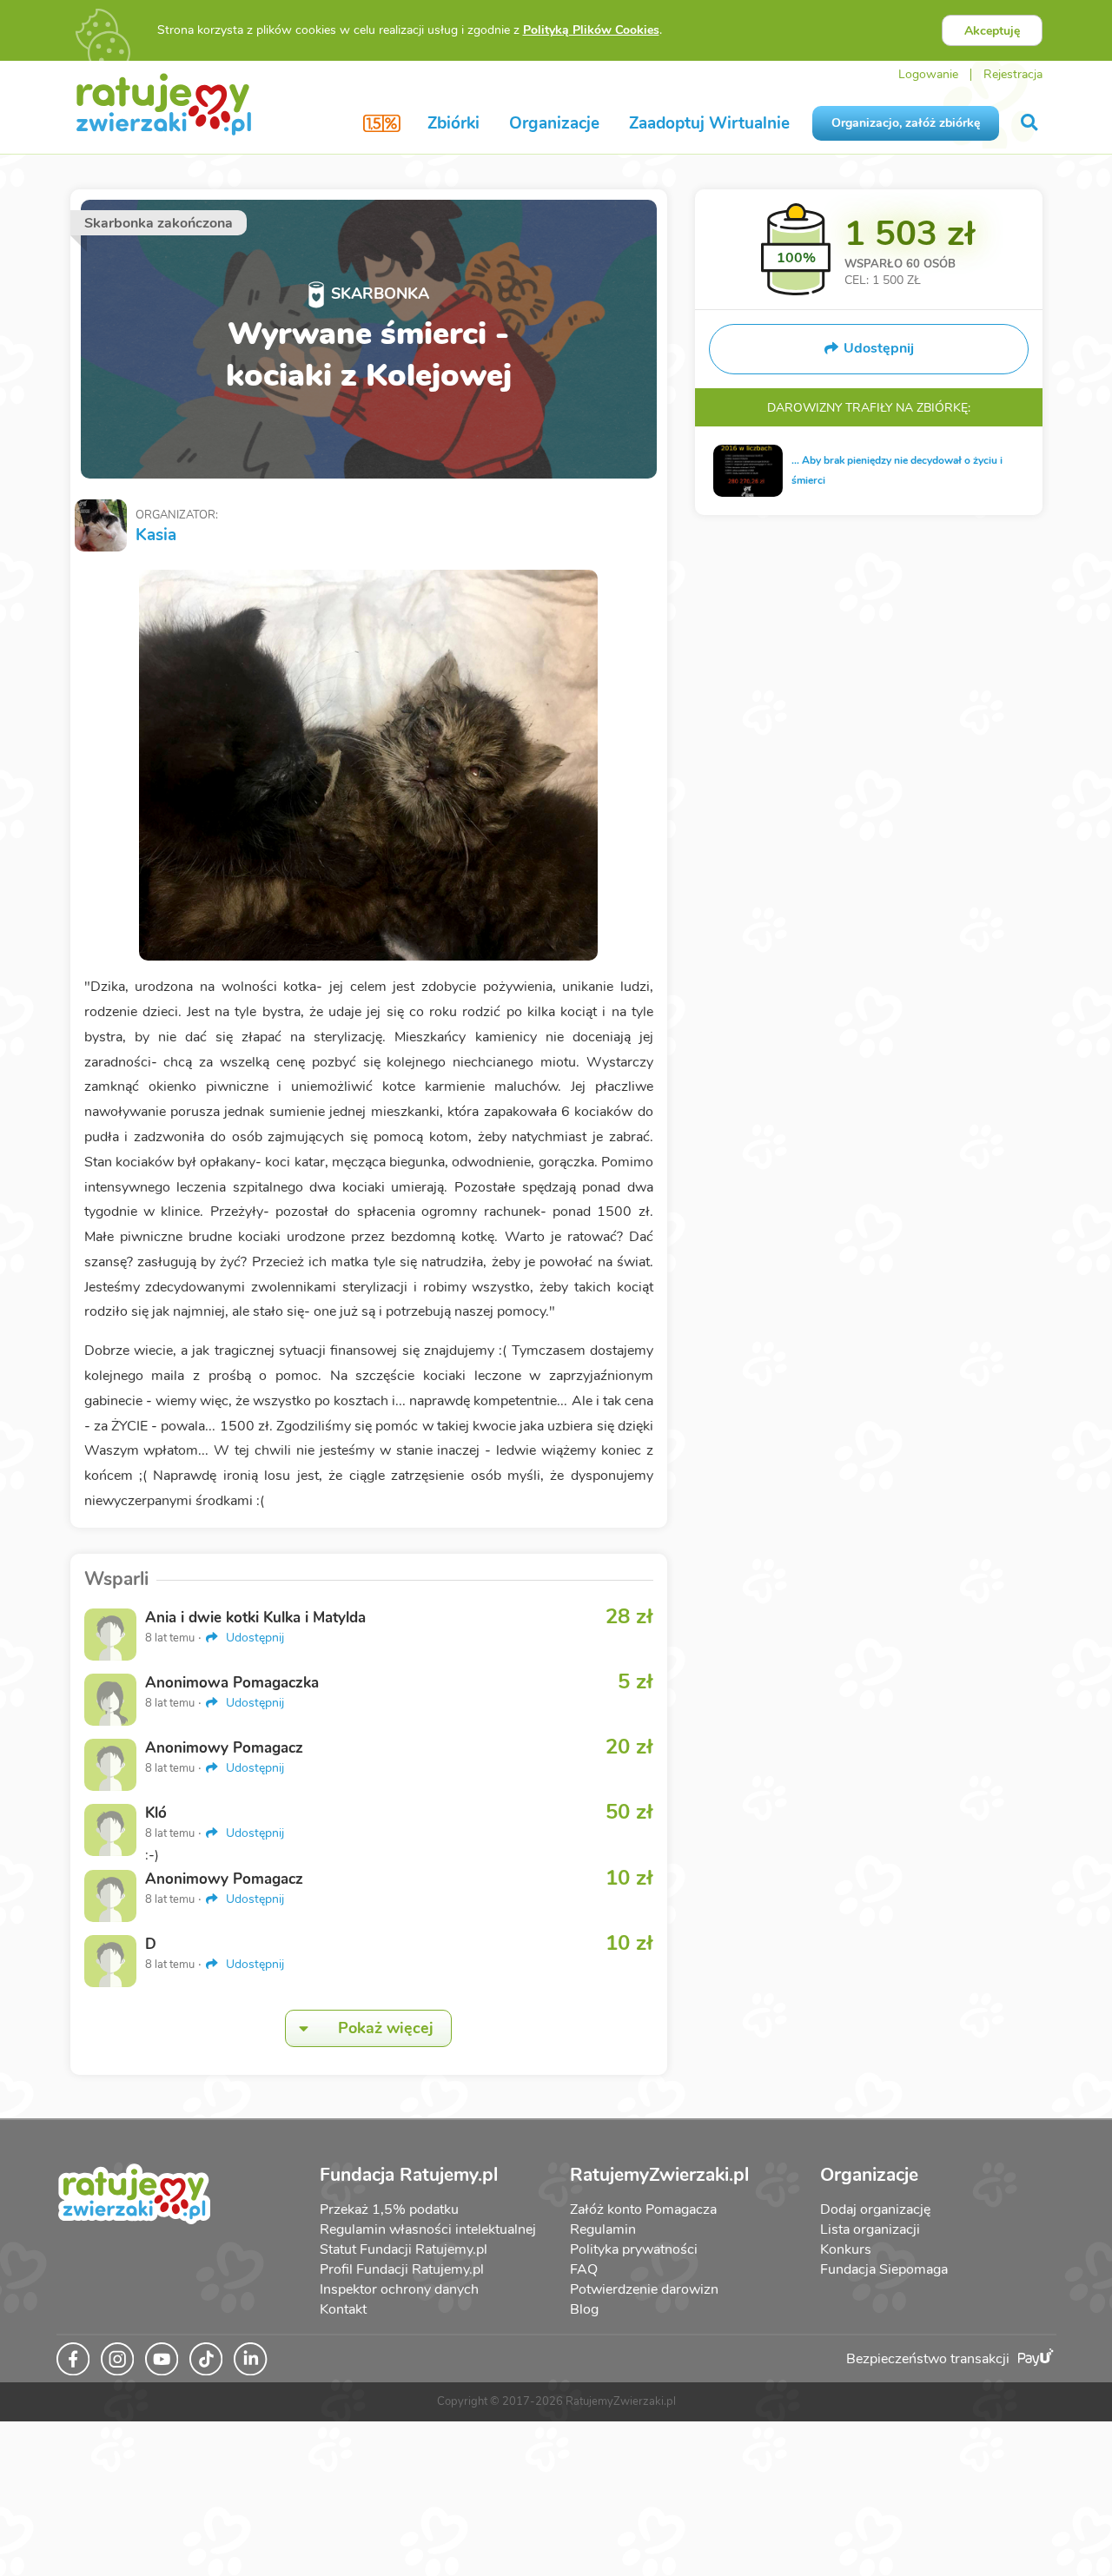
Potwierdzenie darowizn (644, 2289)
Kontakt (343, 2309)
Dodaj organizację (875, 2209)
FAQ (584, 2269)
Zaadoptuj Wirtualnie (709, 123)
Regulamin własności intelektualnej (428, 2229)
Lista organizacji (870, 2229)
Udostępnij (253, 1638)
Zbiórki (453, 123)
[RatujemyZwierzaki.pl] (164, 103)
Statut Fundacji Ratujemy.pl (404, 2249)
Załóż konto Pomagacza (643, 2209)
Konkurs (846, 2249)
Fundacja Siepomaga (884, 2269)
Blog (584, 2309)
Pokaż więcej (386, 2028)
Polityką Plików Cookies (591, 30)
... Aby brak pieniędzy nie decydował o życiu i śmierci (897, 470)
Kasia (156, 535)
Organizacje (554, 123)
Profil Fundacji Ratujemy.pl (402, 2269)
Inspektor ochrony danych (399, 2289)
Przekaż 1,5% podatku (389, 2209)
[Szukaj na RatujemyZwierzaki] (1031, 123)
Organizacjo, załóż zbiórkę (906, 123)
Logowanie (928, 74)
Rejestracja (1013, 74)
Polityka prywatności (634, 2249)
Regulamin (603, 2229)
